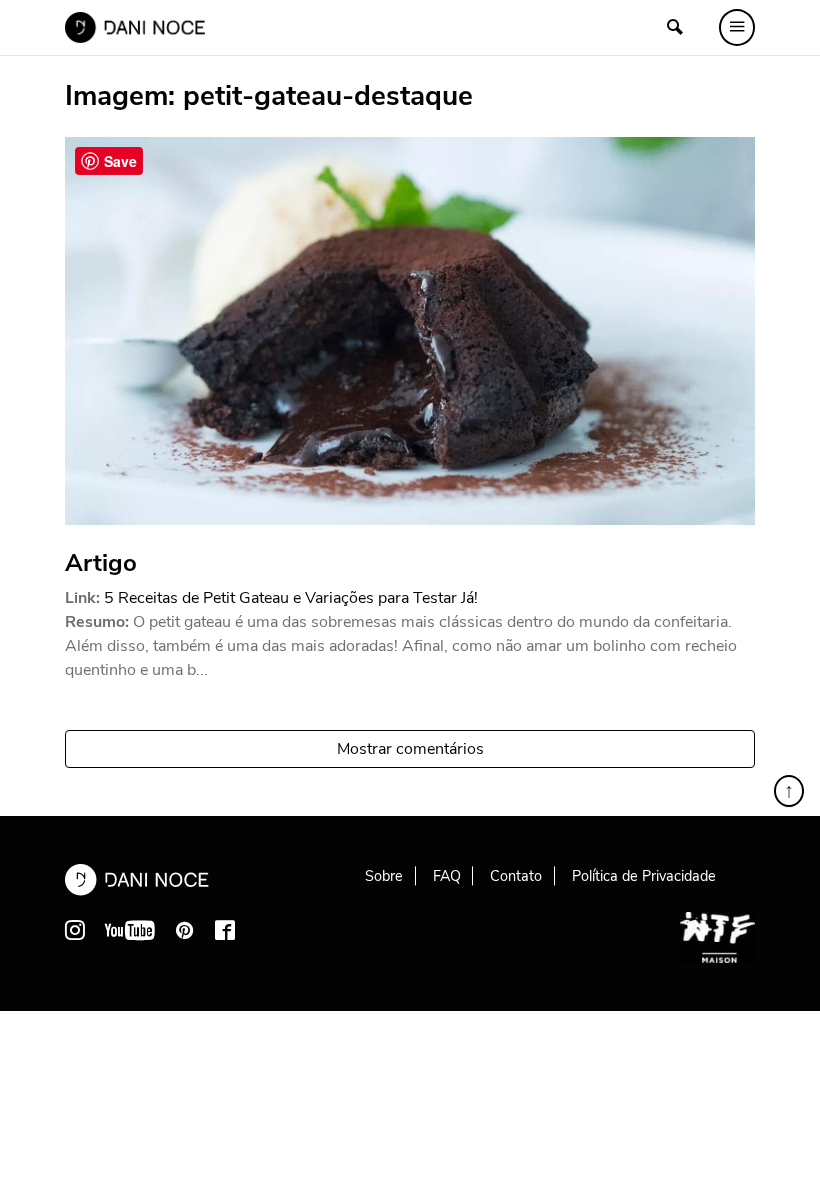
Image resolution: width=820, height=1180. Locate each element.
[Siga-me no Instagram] (75, 930)
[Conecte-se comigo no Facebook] (225, 930)
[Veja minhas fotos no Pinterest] (185, 930)
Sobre (384, 876)
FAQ (447, 876)
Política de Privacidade (644, 876)
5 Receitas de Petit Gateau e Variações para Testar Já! (291, 598)
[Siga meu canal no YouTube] (130, 930)
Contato (516, 876)
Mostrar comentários (410, 749)
